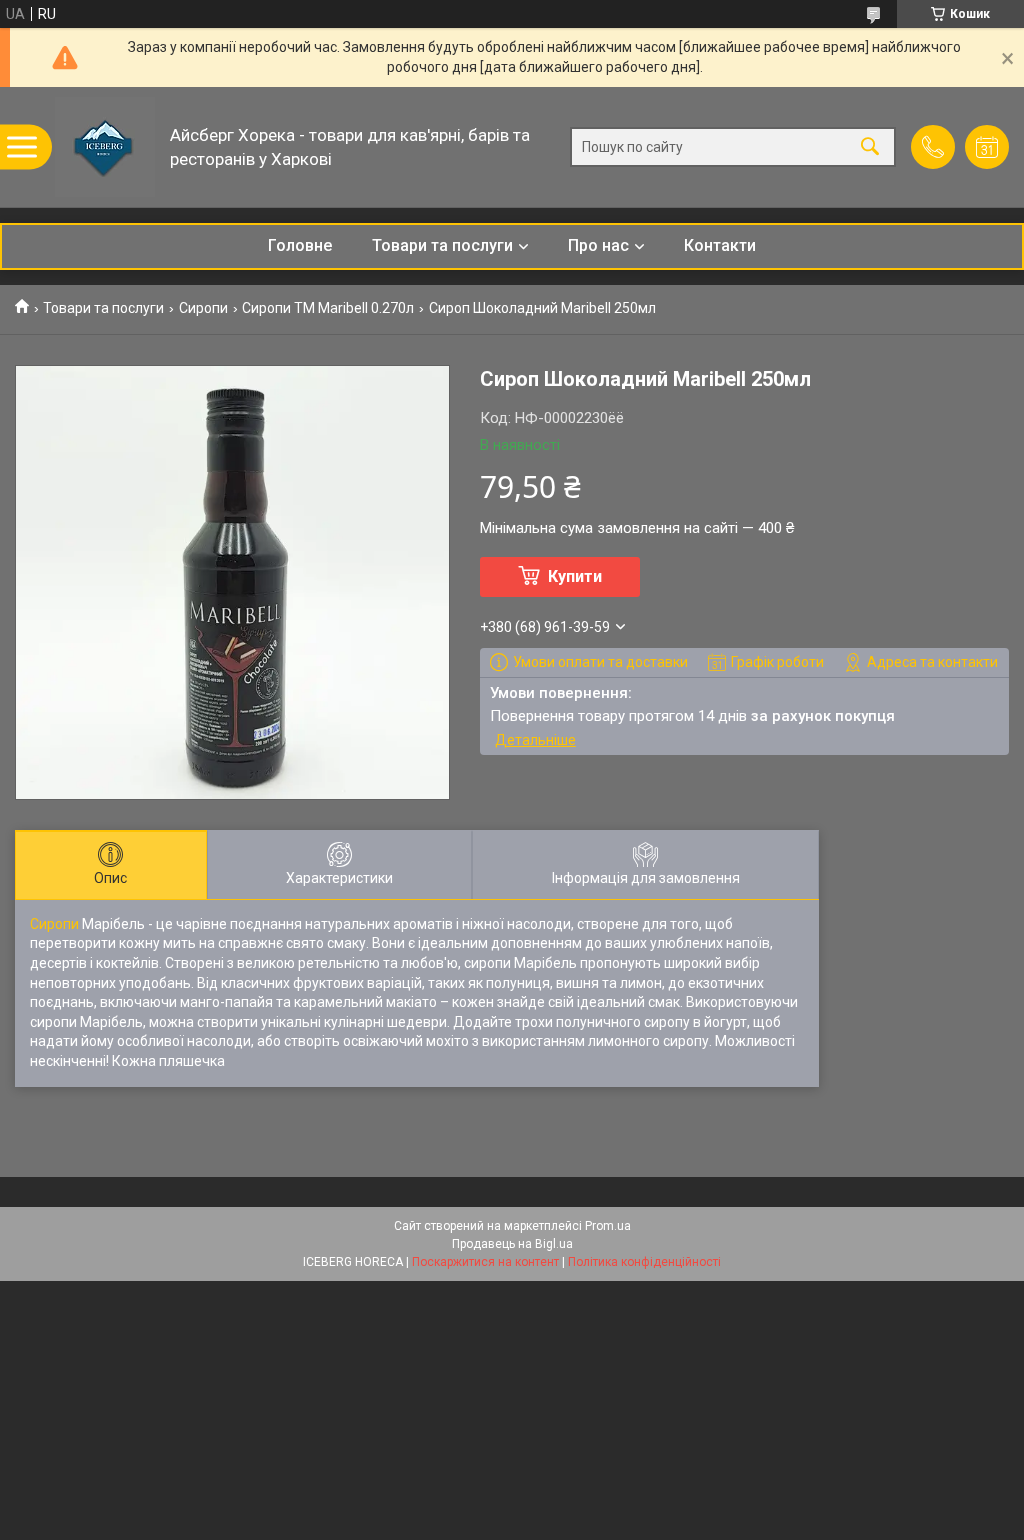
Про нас (598, 245)
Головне (300, 245)
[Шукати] (870, 147)
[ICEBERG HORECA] (105, 147)
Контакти (720, 245)
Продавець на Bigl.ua (512, 1244)
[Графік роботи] (987, 147)
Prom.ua (608, 1226)
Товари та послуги (442, 245)
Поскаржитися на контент (485, 1262)
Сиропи (203, 308)
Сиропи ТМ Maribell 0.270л (328, 308)
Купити (575, 576)
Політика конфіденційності (644, 1262)
